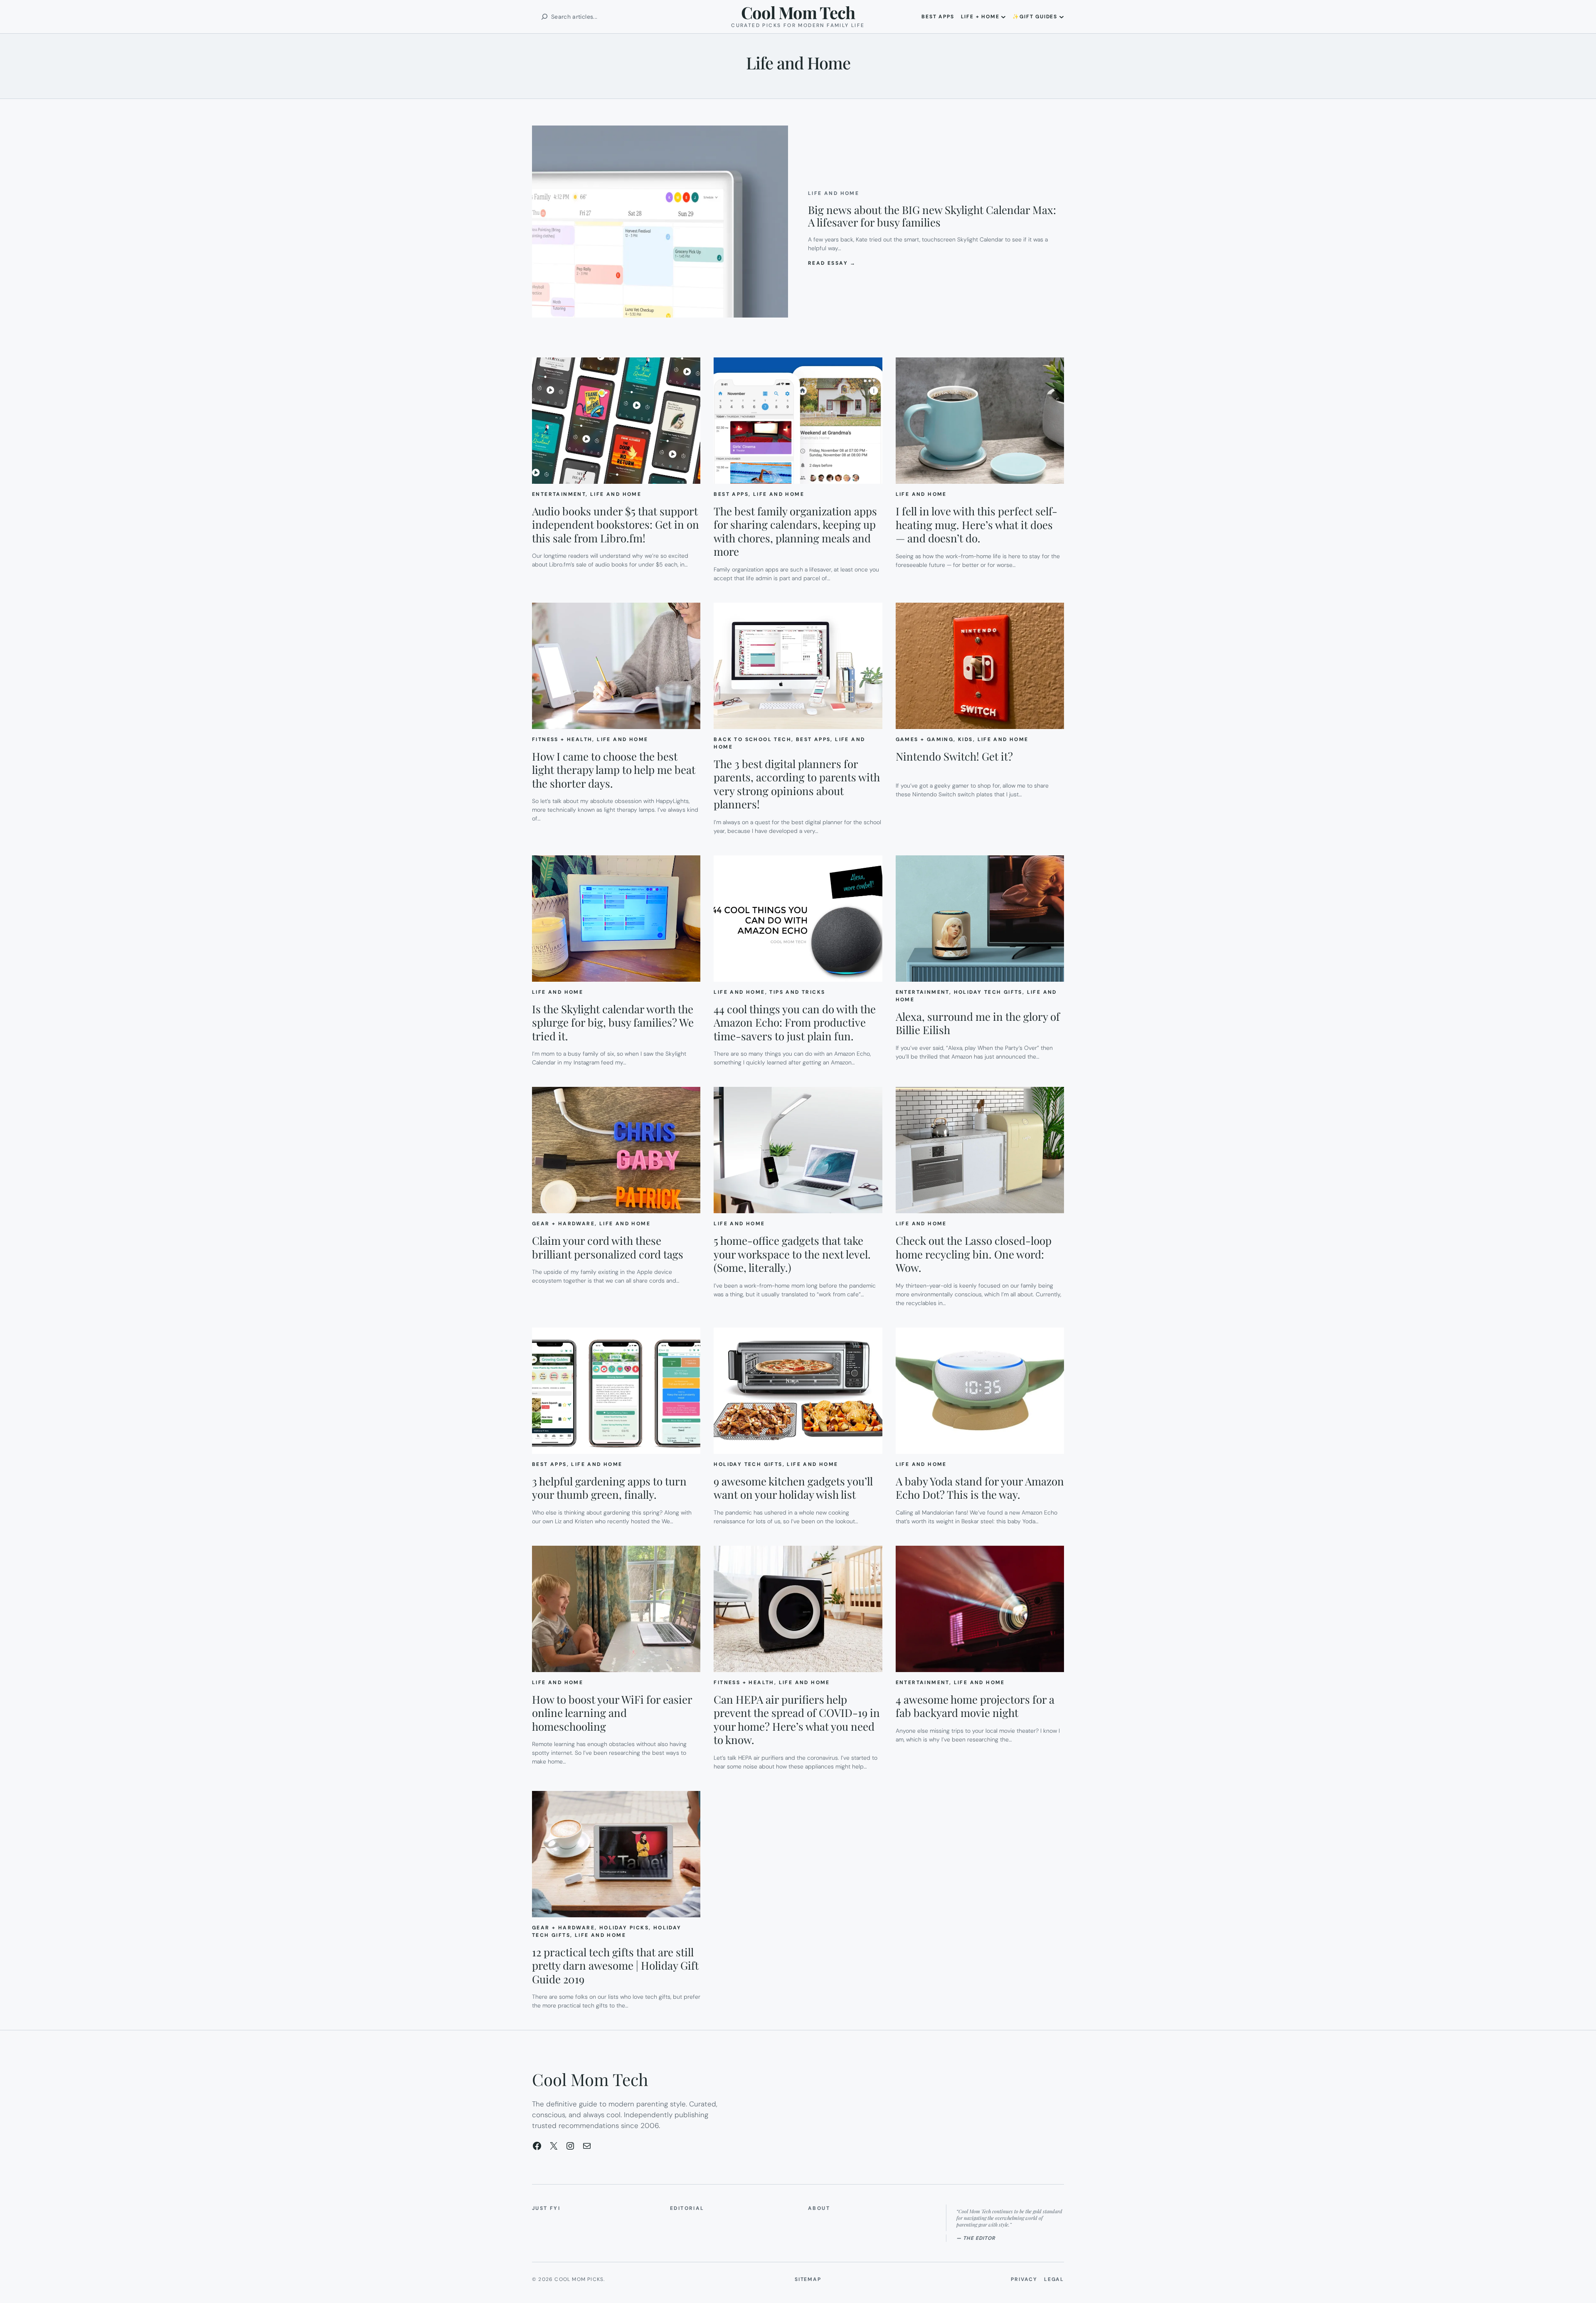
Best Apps (731, 494)
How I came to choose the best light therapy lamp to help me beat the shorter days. (614, 770)
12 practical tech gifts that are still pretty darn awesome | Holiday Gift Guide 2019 (615, 1966)
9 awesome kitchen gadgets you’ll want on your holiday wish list (793, 1488)
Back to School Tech (752, 739)
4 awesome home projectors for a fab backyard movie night (975, 1706)
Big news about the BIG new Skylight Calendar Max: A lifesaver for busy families (932, 216)
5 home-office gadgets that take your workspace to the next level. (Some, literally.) (792, 1254)
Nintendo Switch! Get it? (954, 757)
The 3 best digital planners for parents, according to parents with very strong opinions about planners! (797, 784)
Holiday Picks (624, 1928)
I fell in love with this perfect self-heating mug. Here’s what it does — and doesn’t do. (977, 525)
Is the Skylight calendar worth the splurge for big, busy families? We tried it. (613, 1023)
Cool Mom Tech (798, 12)
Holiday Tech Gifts (988, 992)
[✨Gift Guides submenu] (1062, 17)
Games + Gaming (925, 739)
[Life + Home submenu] (1003, 17)
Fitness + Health (562, 739)
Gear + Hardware (563, 1224)
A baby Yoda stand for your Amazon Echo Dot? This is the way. (980, 1488)
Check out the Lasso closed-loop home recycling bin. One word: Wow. (974, 1254)
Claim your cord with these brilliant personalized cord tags (608, 1248)
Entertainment (559, 494)
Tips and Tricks (797, 992)
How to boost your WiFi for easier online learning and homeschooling (612, 1713)
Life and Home (834, 193)
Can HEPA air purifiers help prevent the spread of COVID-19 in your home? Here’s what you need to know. (797, 1720)
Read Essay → (832, 263)
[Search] (544, 17)
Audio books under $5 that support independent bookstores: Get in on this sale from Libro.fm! (616, 525)
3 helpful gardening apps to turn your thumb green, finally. (609, 1488)
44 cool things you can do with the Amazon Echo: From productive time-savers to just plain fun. (795, 1023)
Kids (965, 739)
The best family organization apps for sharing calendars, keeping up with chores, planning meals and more (795, 532)
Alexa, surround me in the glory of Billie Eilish (978, 1023)
